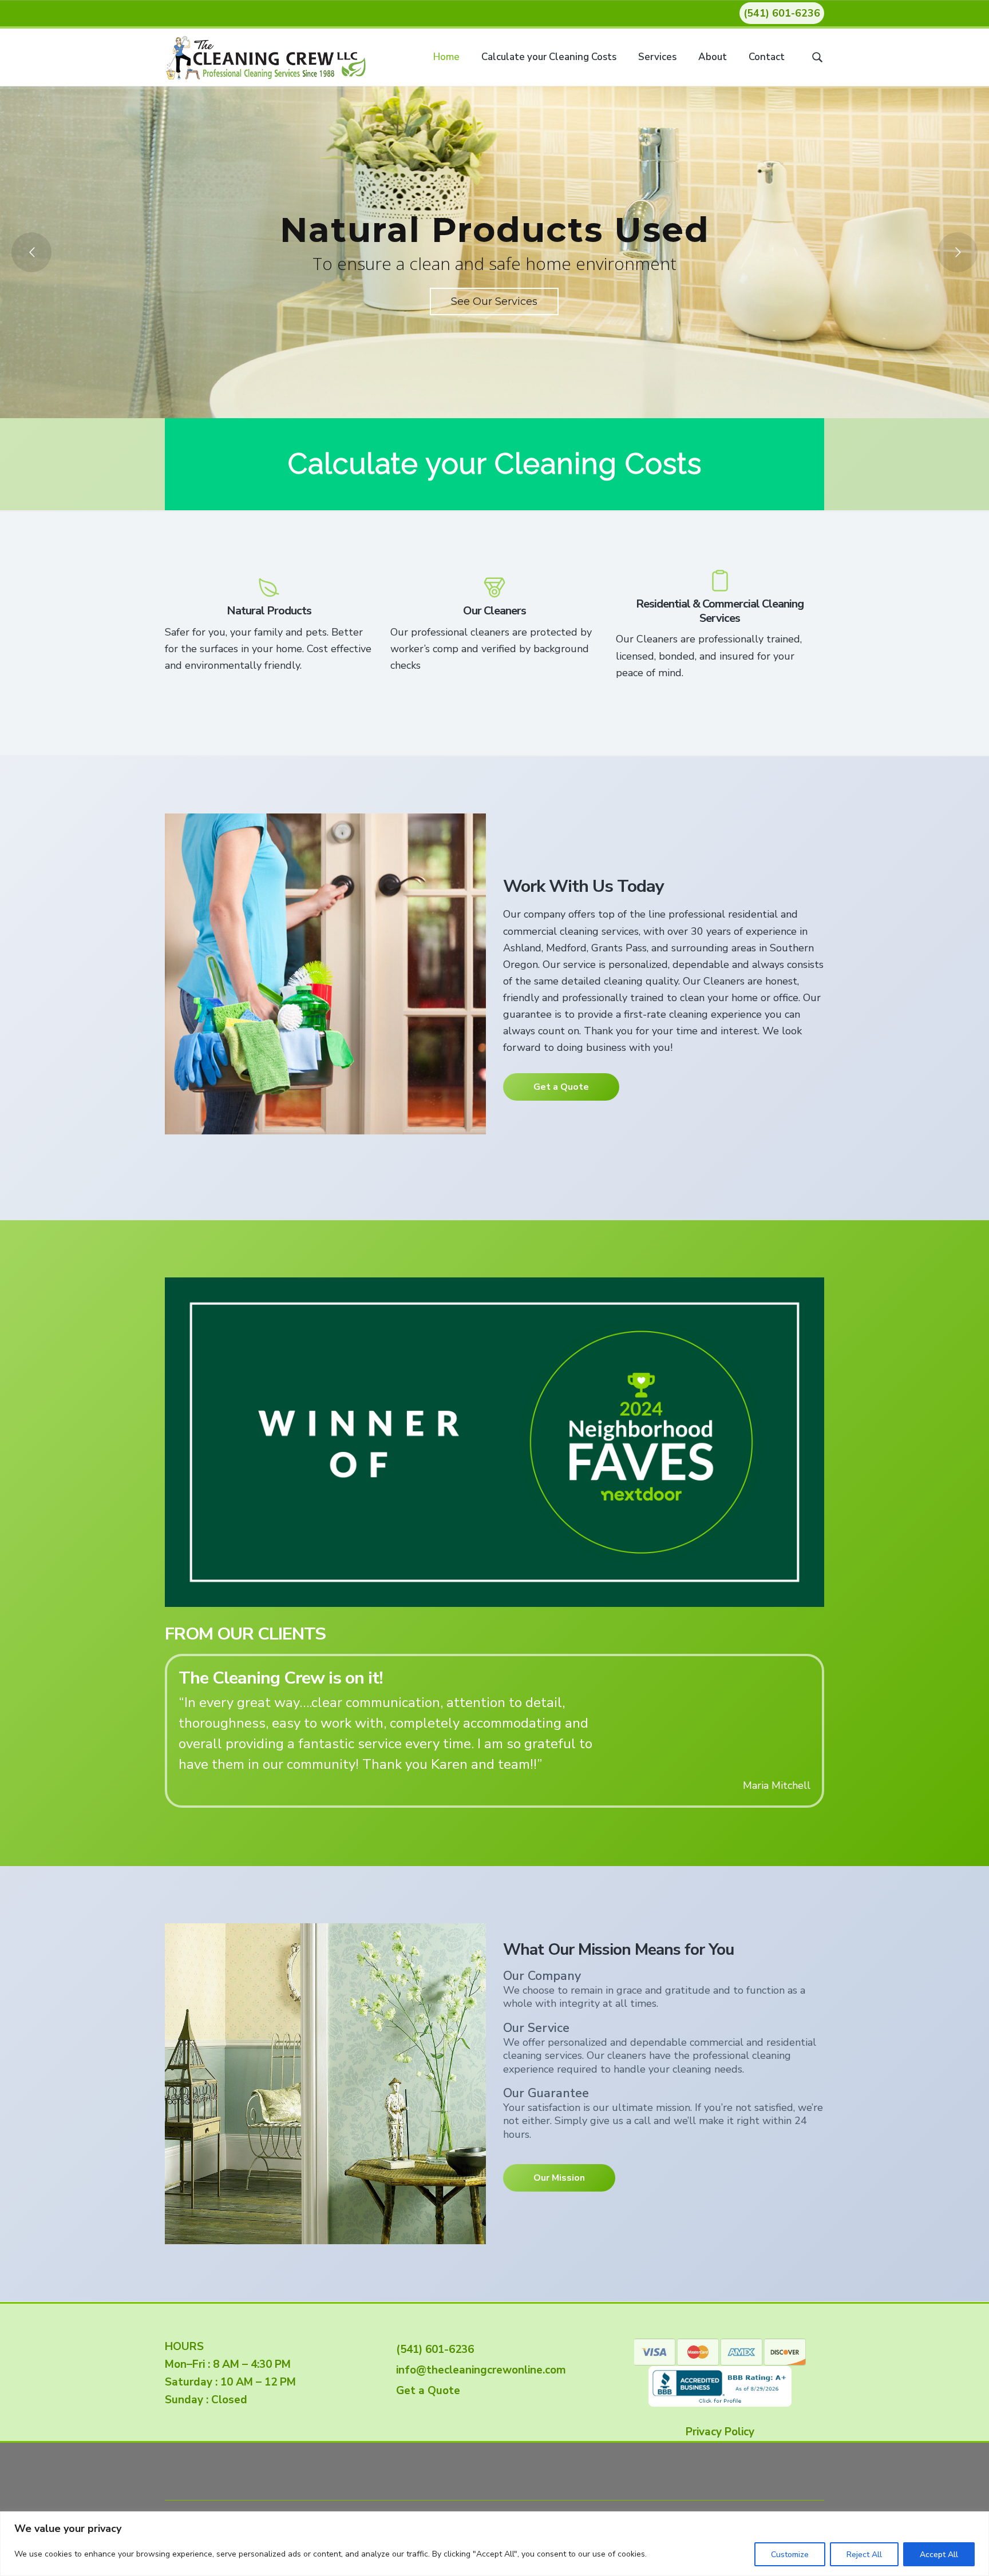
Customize (790, 2555)
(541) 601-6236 (782, 13)
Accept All (939, 2555)
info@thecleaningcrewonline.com (478, 2369)
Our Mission (559, 2177)
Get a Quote (561, 1087)
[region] (494, 2544)
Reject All (864, 2555)
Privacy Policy (720, 2431)
